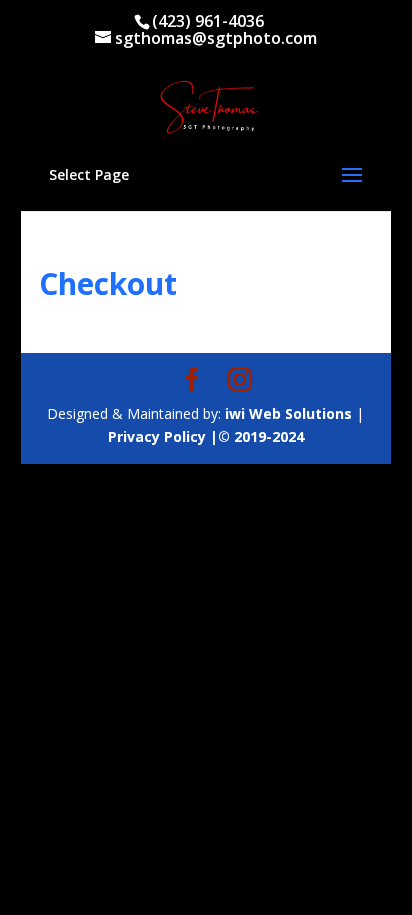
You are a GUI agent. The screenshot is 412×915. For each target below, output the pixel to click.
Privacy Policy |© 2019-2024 (206, 436)
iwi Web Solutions (288, 413)
